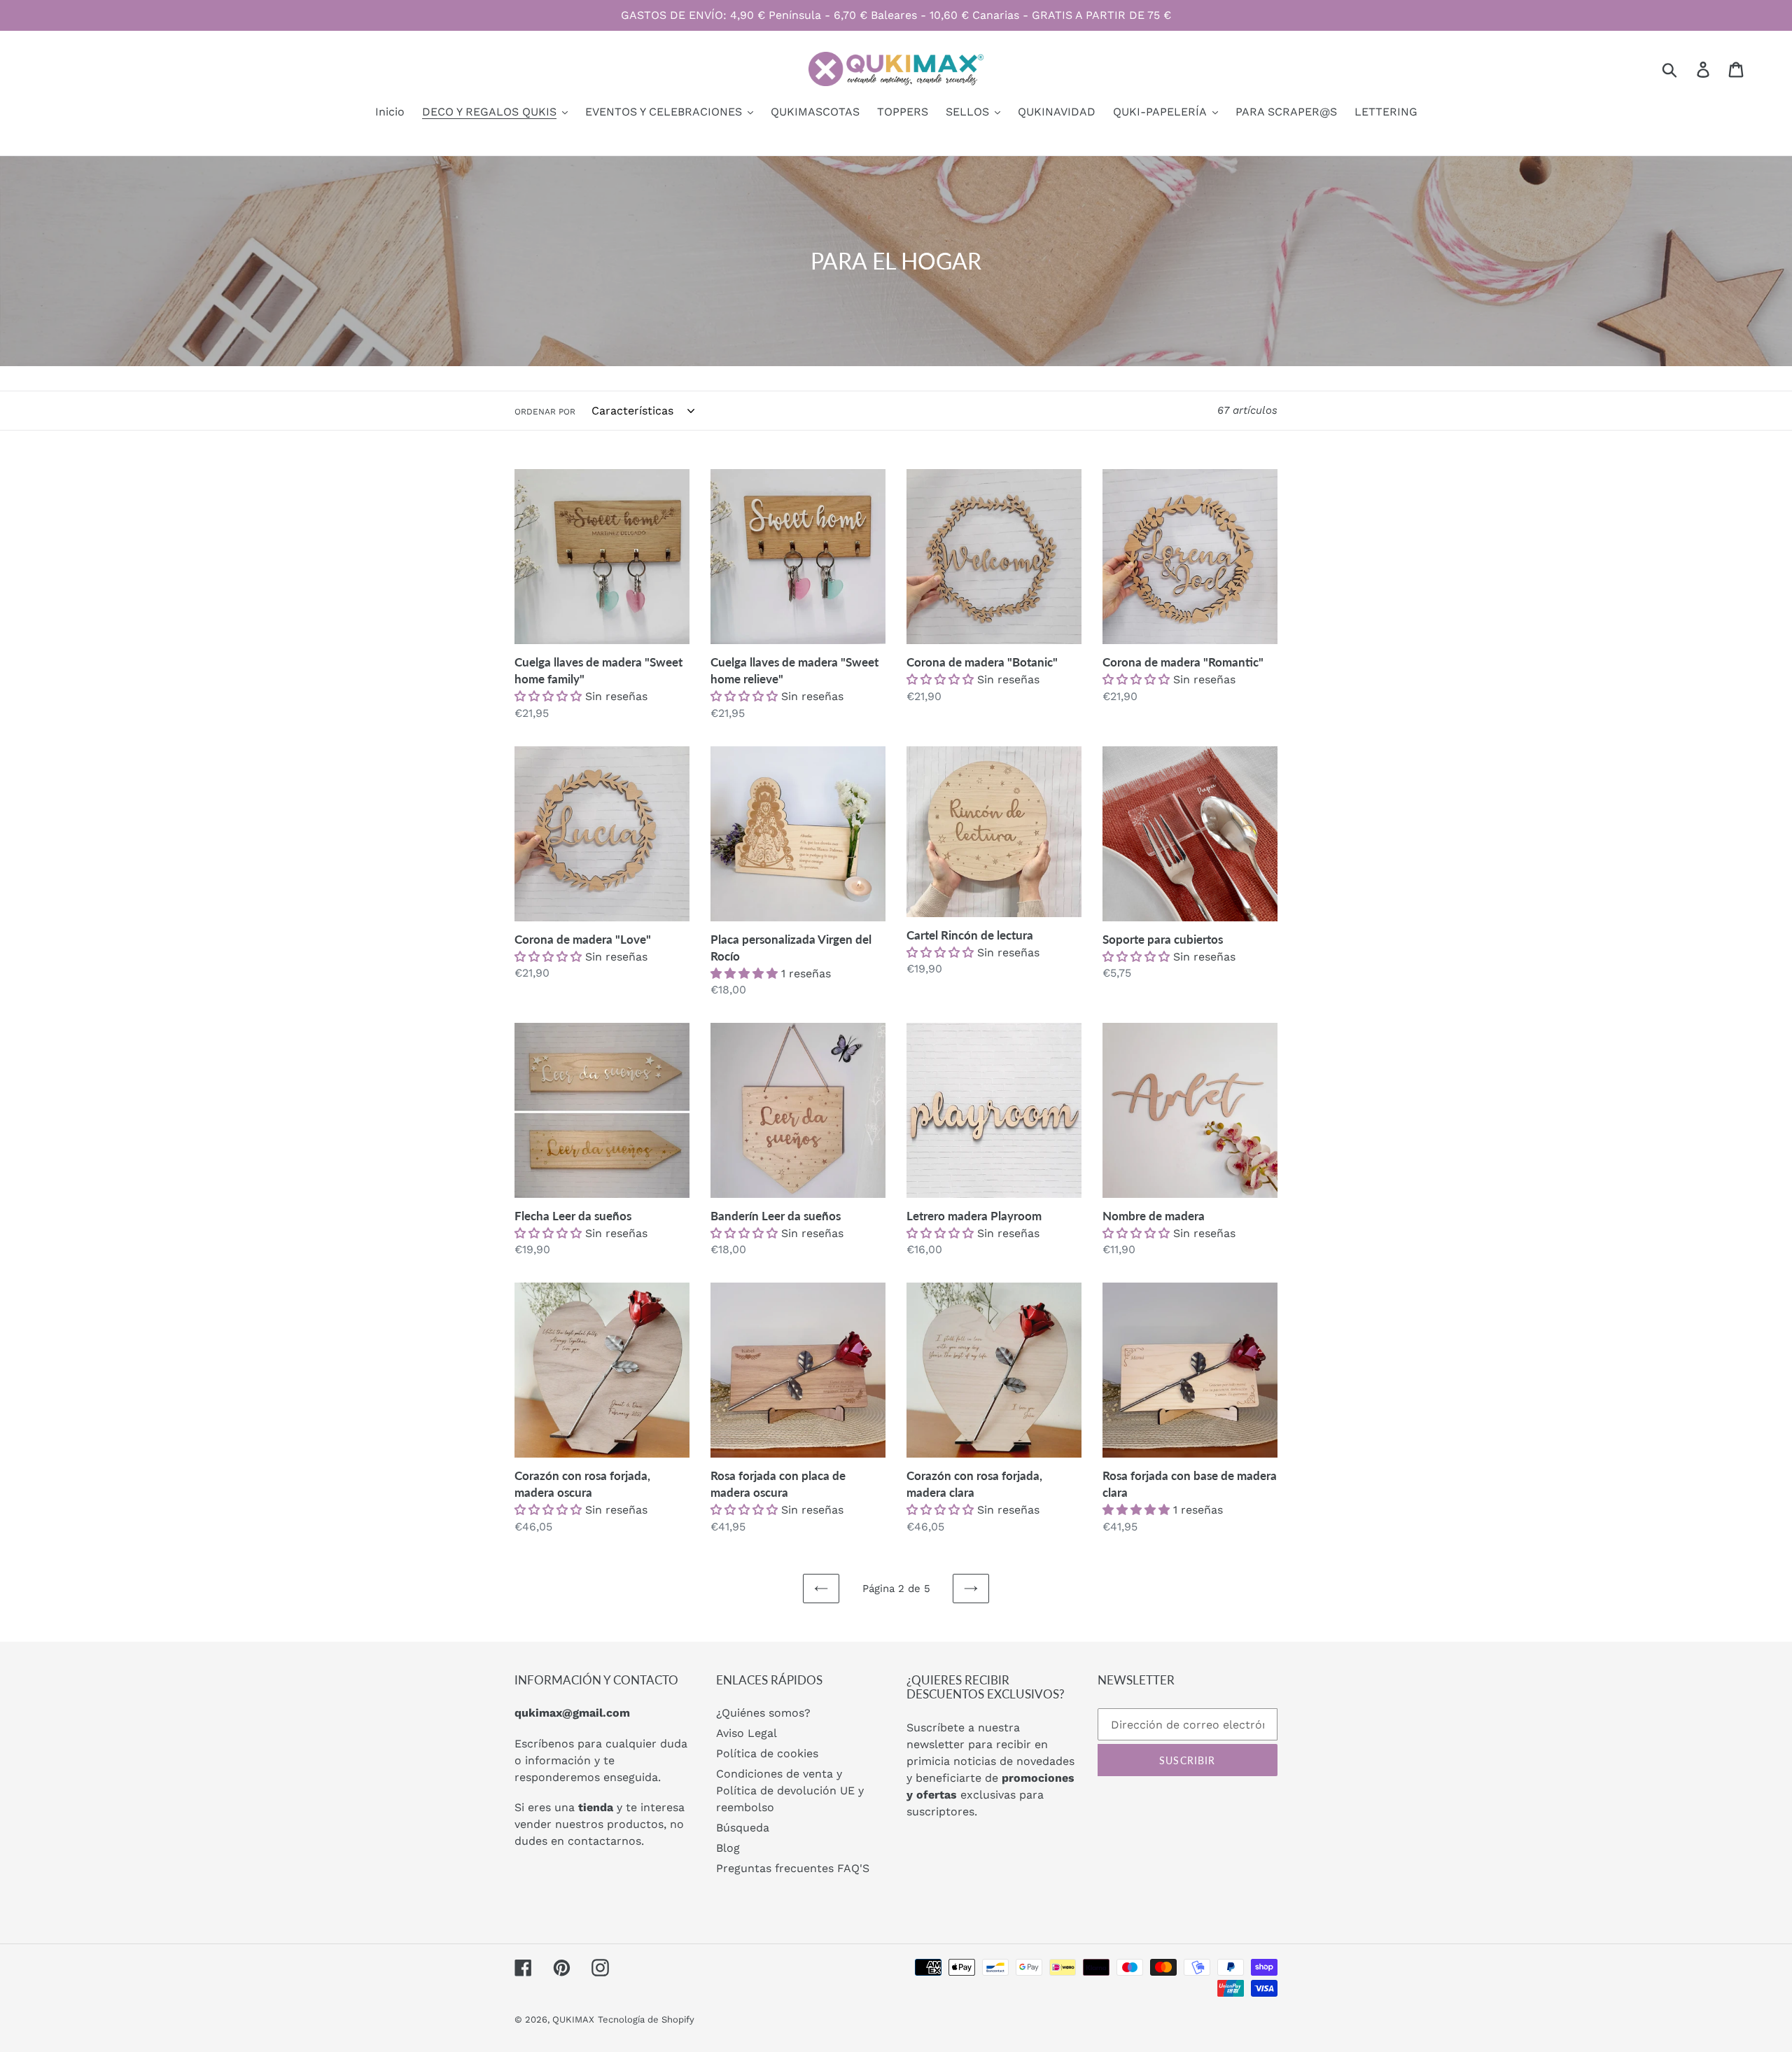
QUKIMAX (573, 2019)
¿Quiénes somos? (763, 1713)
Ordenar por (545, 412)
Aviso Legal (747, 1733)
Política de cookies (767, 1753)
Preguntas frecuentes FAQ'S (793, 1868)
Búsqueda (743, 1828)
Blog (728, 1848)
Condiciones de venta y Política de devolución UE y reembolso (790, 1791)
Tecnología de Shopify (646, 2019)
